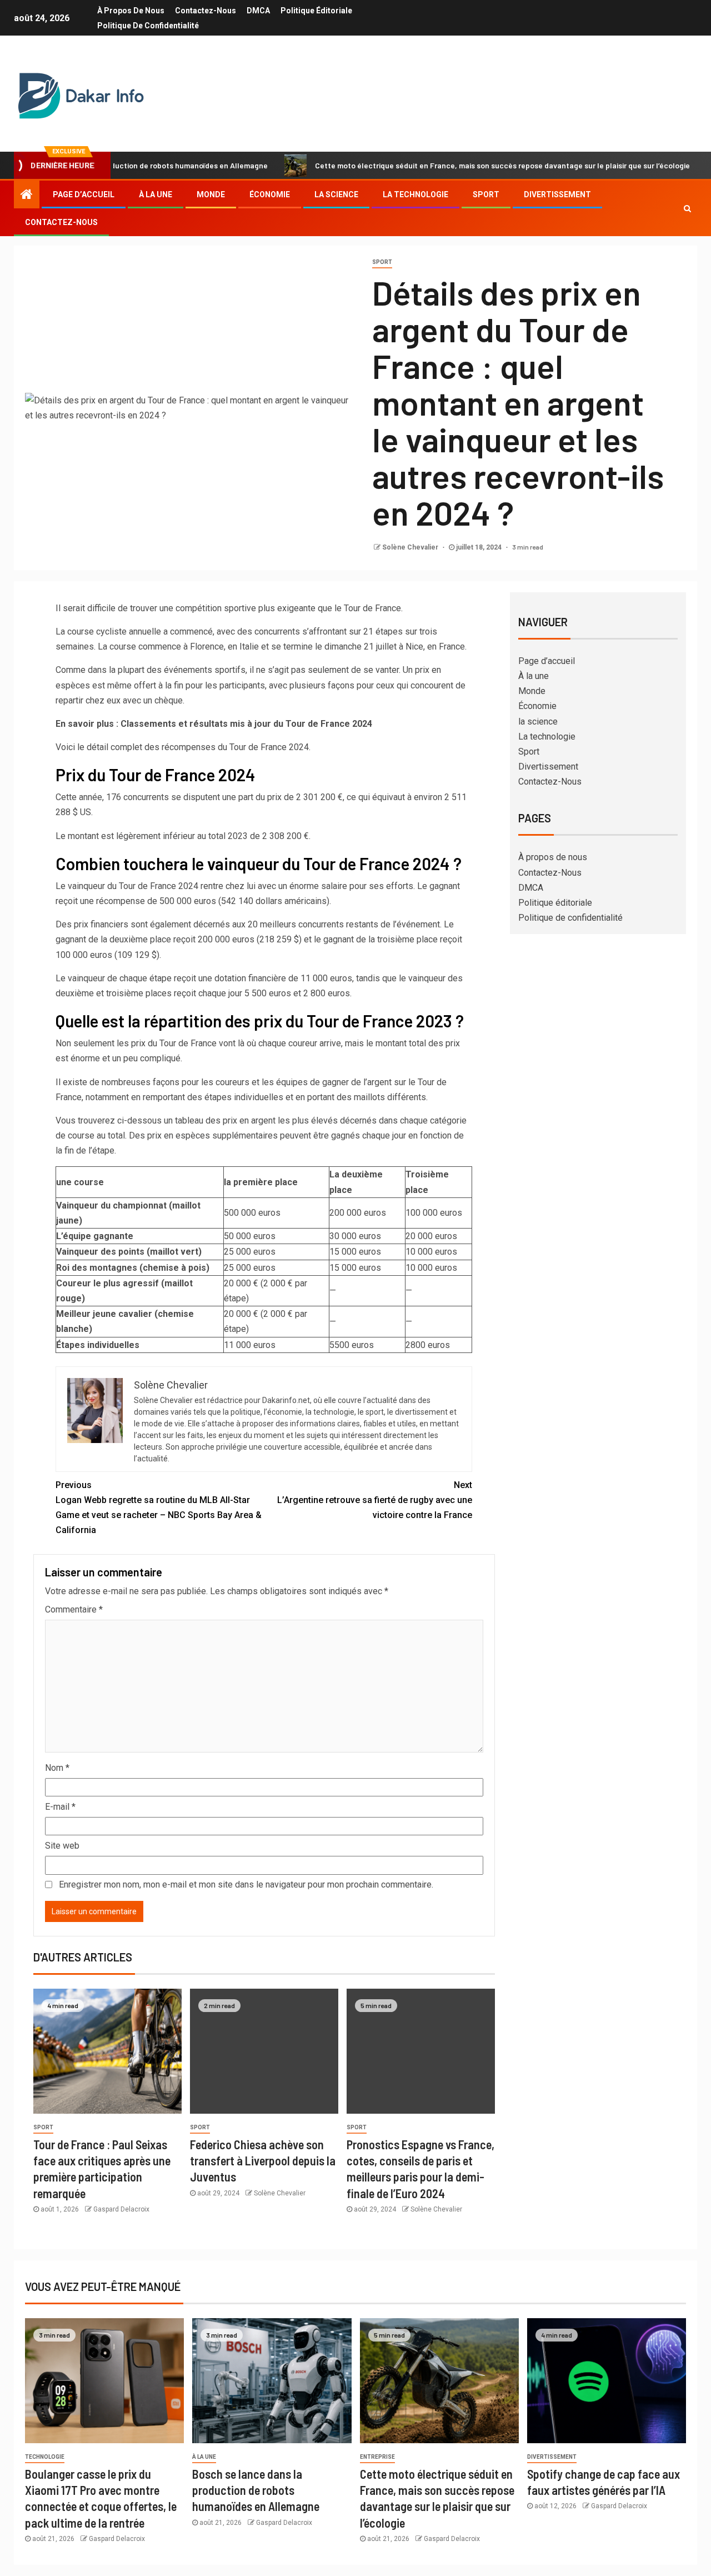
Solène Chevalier (411, 547)
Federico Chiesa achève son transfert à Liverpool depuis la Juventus (263, 2161)
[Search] (687, 208)
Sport (486, 194)
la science (336, 194)
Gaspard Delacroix (121, 2209)
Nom (57, 1768)
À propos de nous (131, 11)
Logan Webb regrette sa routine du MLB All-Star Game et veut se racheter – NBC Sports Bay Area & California (159, 1508)
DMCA (258, 11)
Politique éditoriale (316, 11)
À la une (156, 194)
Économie (270, 194)
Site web (62, 1846)
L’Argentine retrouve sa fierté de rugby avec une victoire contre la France (375, 1500)
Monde (211, 194)
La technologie (415, 194)
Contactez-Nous (206, 11)
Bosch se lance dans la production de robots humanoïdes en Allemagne (256, 2490)
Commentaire (74, 1609)
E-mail (60, 1807)
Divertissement (557, 194)
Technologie (45, 2457)
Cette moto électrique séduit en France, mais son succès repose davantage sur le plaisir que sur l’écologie (445, 165)
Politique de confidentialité (148, 26)
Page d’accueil (84, 194)
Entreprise (377, 2457)
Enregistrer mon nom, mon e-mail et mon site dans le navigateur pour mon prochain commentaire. (246, 1884)
